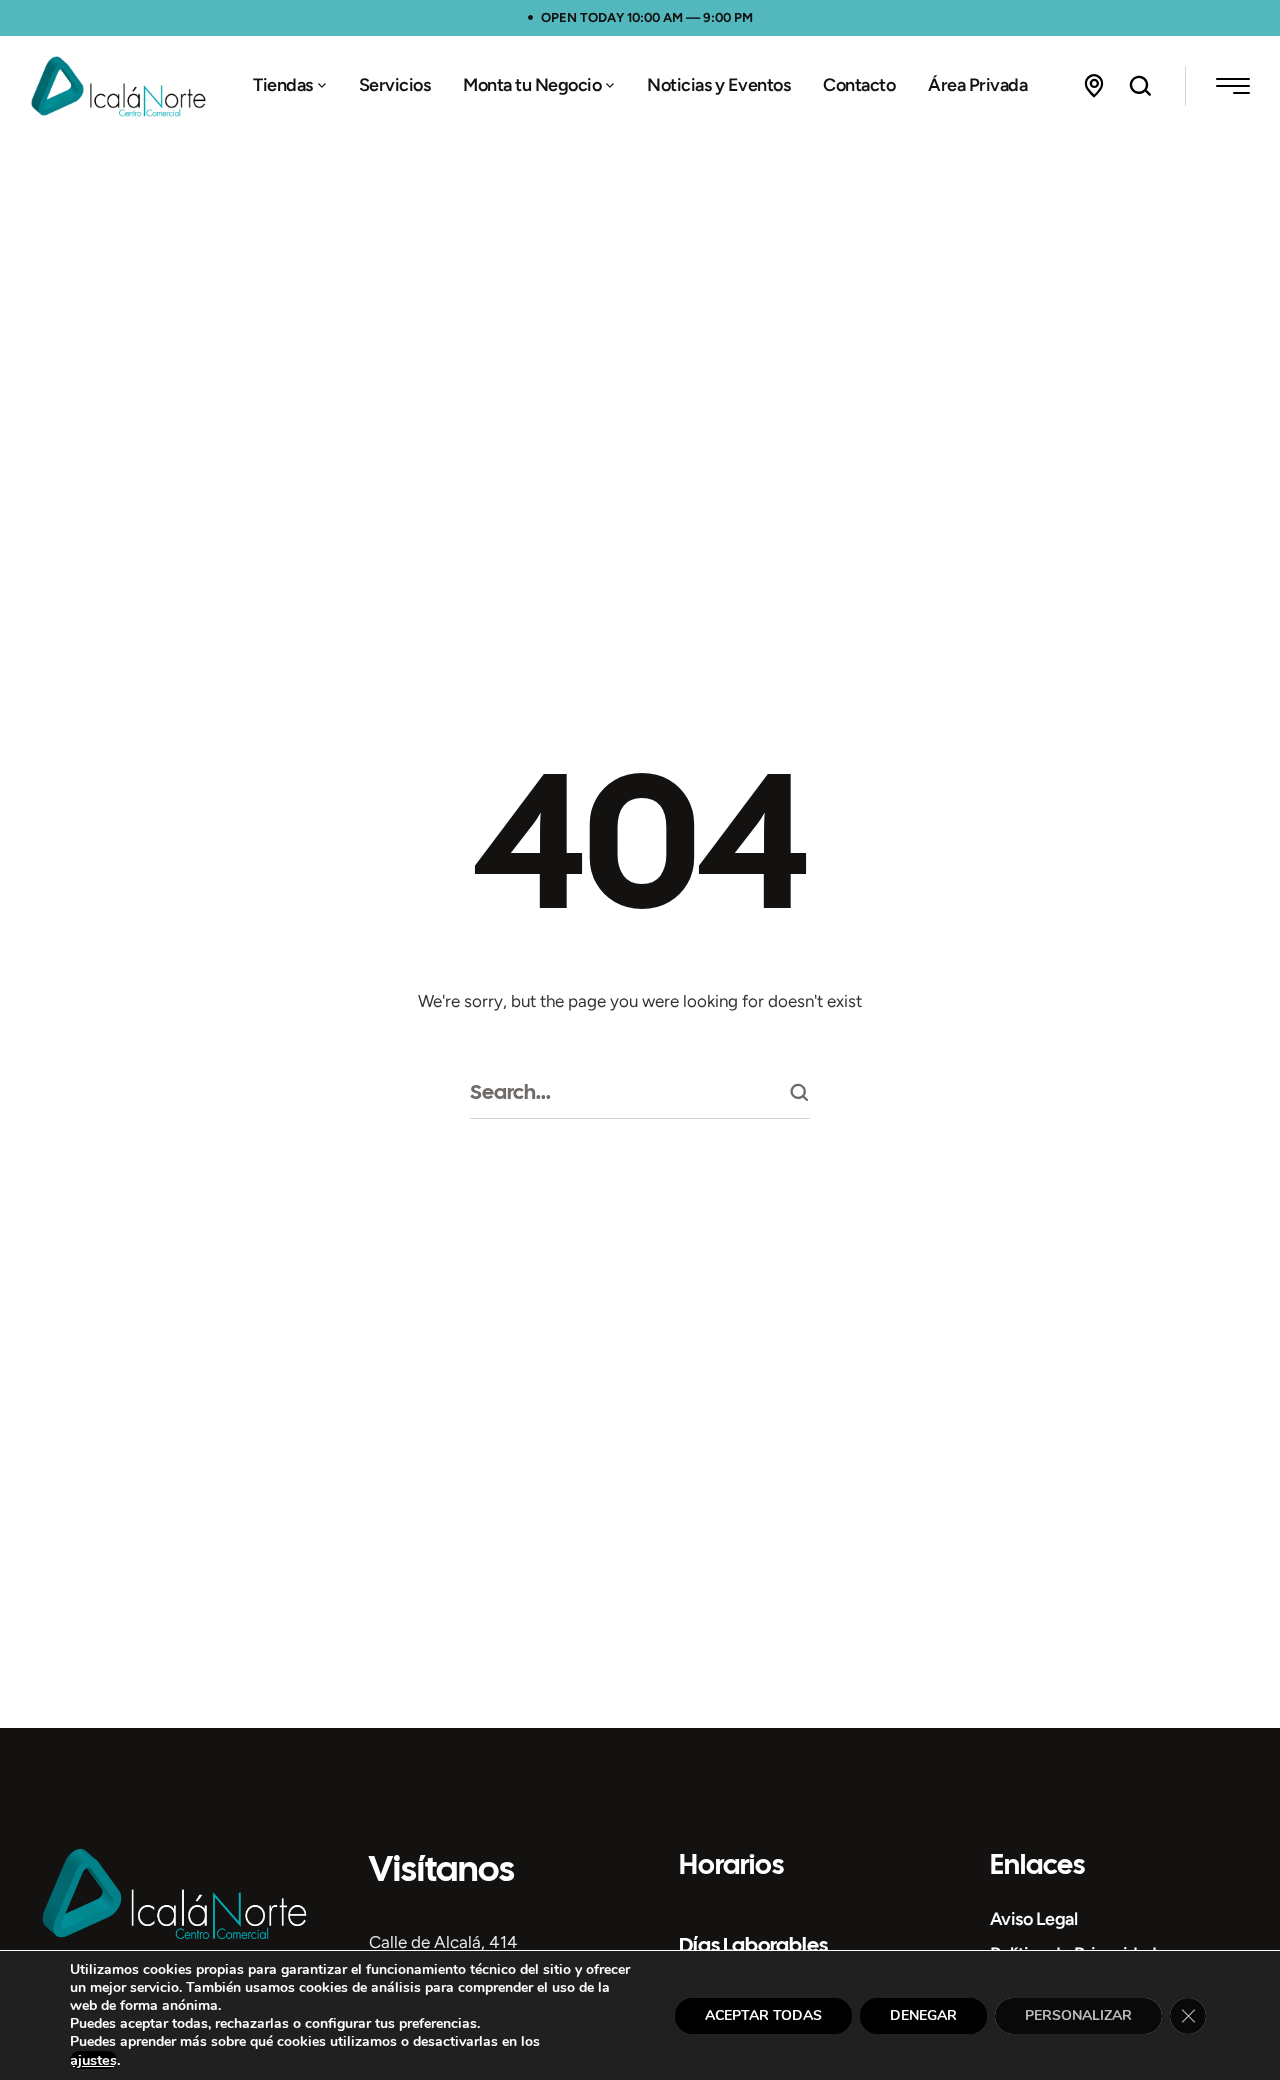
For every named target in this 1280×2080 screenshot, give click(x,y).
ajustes (93, 2060)
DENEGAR (923, 2015)
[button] (322, 86)
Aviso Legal (1034, 1919)
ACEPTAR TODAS (763, 2015)
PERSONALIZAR (1078, 2015)
